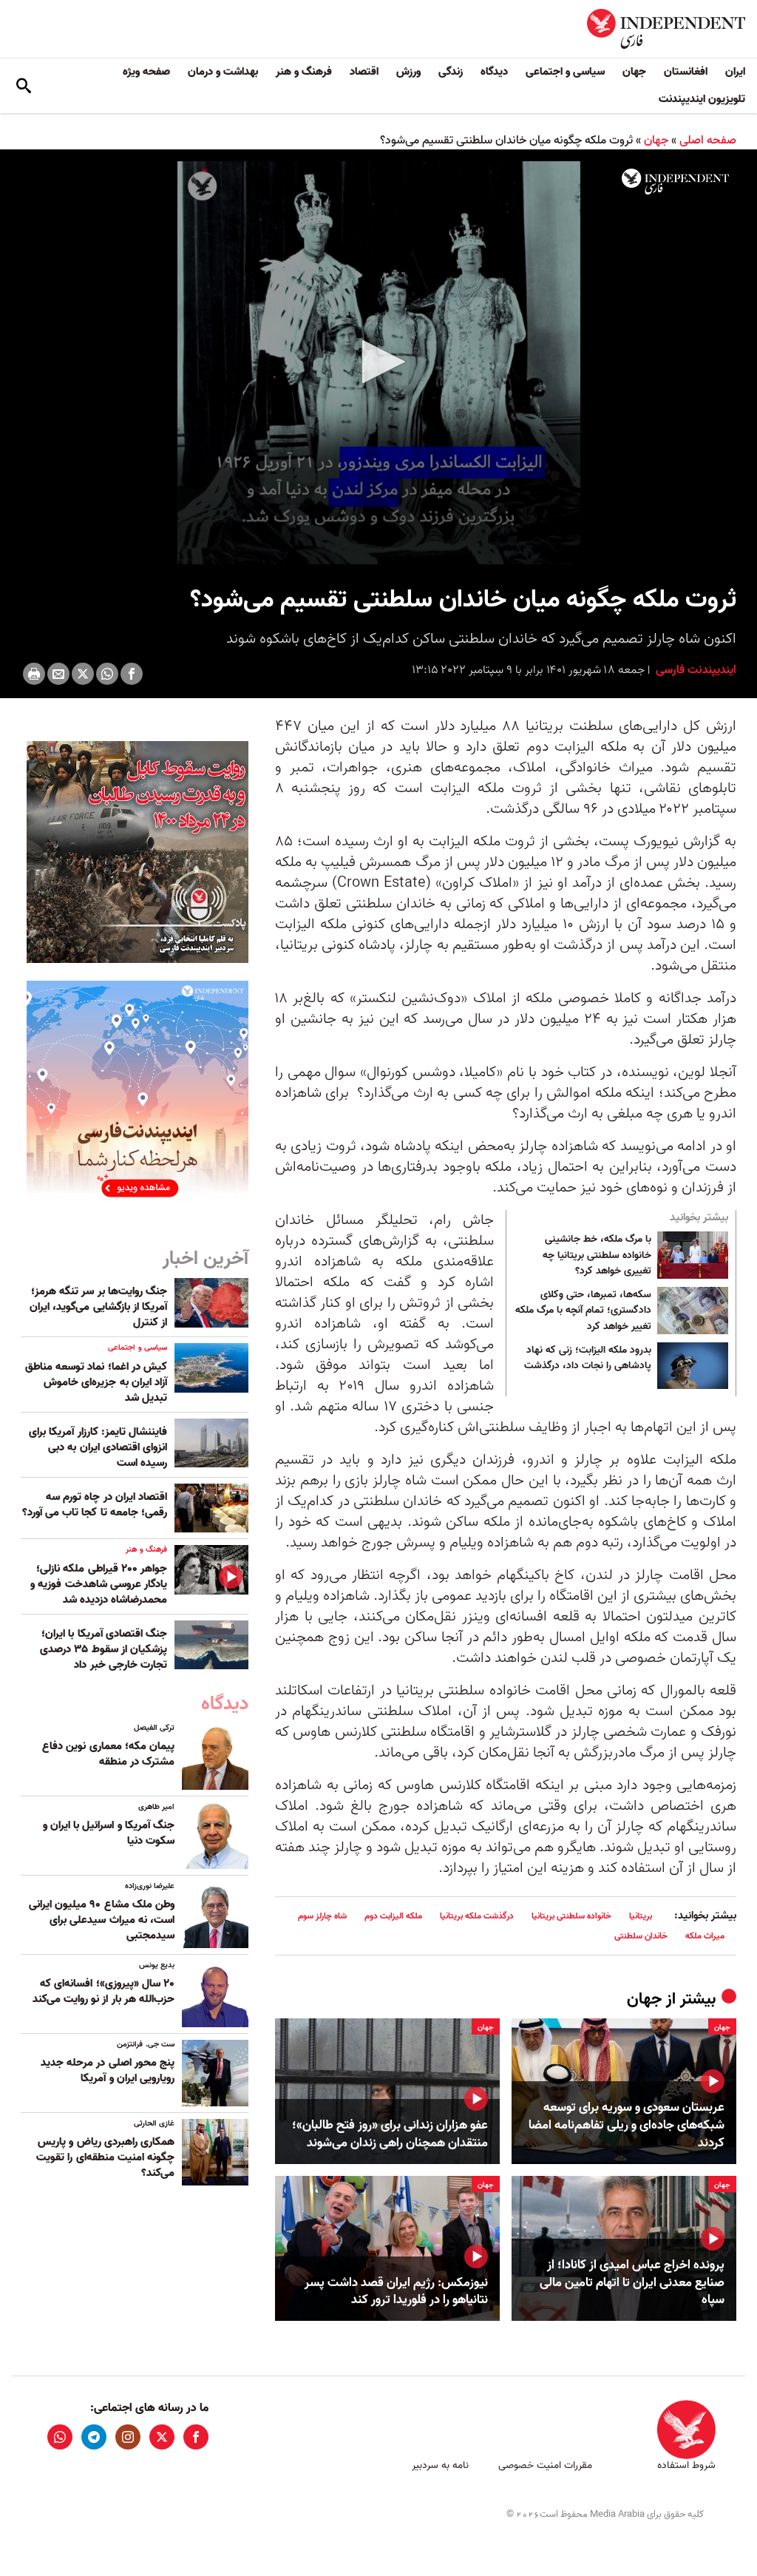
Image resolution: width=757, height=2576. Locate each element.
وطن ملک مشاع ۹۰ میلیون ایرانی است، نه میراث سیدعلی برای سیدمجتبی (102, 1920)
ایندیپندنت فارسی (695, 670)
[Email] (58, 674)
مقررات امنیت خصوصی (545, 2465)
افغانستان (686, 72)
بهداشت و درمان (223, 72)
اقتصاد (364, 72)
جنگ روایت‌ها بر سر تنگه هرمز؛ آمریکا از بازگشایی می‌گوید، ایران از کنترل (98, 1307)
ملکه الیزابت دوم (393, 1916)
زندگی (451, 72)
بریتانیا (641, 1916)
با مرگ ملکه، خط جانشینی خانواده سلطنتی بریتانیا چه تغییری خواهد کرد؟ (597, 1255)
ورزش (408, 72)
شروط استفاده (686, 2465)
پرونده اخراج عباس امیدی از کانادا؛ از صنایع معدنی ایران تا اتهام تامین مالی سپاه (632, 2283)
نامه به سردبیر (440, 2465)
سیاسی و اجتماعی (565, 72)
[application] (378, 363)
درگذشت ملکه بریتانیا (477, 1916)
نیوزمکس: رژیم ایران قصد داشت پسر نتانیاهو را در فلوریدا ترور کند (396, 2292)
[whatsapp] (60, 2437)
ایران (735, 72)
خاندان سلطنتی (641, 1936)
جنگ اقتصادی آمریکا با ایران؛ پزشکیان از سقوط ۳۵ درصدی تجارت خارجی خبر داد (103, 1649)
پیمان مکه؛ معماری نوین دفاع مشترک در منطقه (108, 1754)
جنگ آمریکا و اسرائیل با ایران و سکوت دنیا (109, 1833)
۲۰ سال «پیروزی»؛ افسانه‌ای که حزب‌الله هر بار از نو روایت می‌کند (103, 1991)
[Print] (34, 674)
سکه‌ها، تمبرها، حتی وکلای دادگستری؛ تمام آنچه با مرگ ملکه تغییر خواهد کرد (583, 1311)
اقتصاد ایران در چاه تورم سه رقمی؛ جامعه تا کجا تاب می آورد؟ (95, 1505)
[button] (378, 362)
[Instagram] (128, 2437)
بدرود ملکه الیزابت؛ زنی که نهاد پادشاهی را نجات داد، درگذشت (588, 1359)
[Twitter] (83, 674)
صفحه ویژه (146, 72)
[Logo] (675, 182)
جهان (634, 72)
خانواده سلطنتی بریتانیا (571, 1916)
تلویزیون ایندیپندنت (702, 99)
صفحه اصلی (708, 141)
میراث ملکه (705, 1936)
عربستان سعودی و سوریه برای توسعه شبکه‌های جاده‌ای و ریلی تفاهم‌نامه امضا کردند (627, 2125)
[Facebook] (132, 674)
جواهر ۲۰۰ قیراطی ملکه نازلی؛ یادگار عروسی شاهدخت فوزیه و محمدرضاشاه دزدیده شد (99, 1584)
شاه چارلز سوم (322, 1916)
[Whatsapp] (107, 674)
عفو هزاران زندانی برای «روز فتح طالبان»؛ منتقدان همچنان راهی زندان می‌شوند (390, 2134)
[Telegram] (94, 2437)
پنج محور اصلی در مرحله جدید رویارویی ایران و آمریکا (108, 2070)
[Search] (24, 86)
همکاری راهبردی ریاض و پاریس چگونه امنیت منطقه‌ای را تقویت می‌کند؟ (105, 2157)
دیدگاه (494, 72)
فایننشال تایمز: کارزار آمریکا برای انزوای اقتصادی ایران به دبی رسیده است (98, 1447)
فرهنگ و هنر (304, 72)
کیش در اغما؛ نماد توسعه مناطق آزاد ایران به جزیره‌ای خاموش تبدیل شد (96, 1382)
